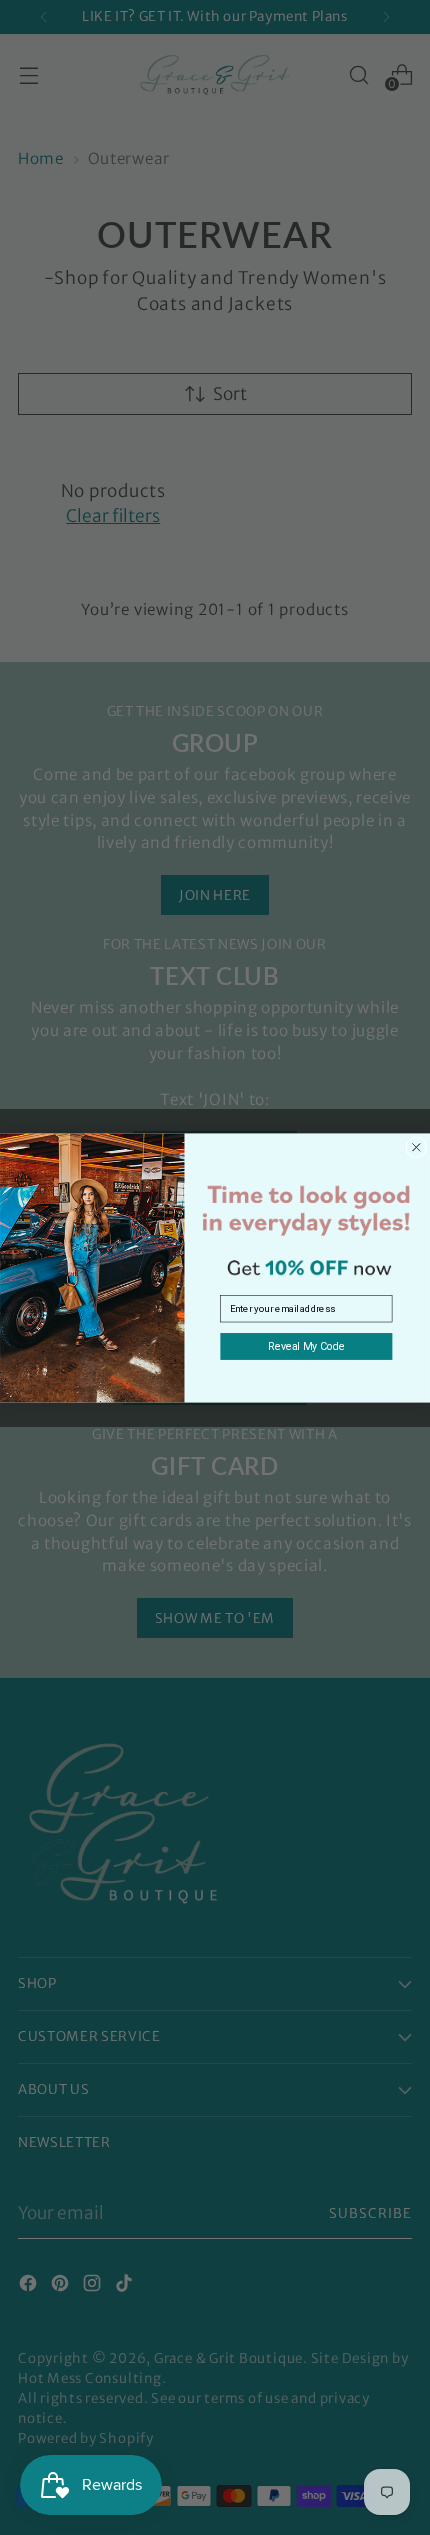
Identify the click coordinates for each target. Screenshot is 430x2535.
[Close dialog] (416, 1146)
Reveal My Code (306, 1345)
